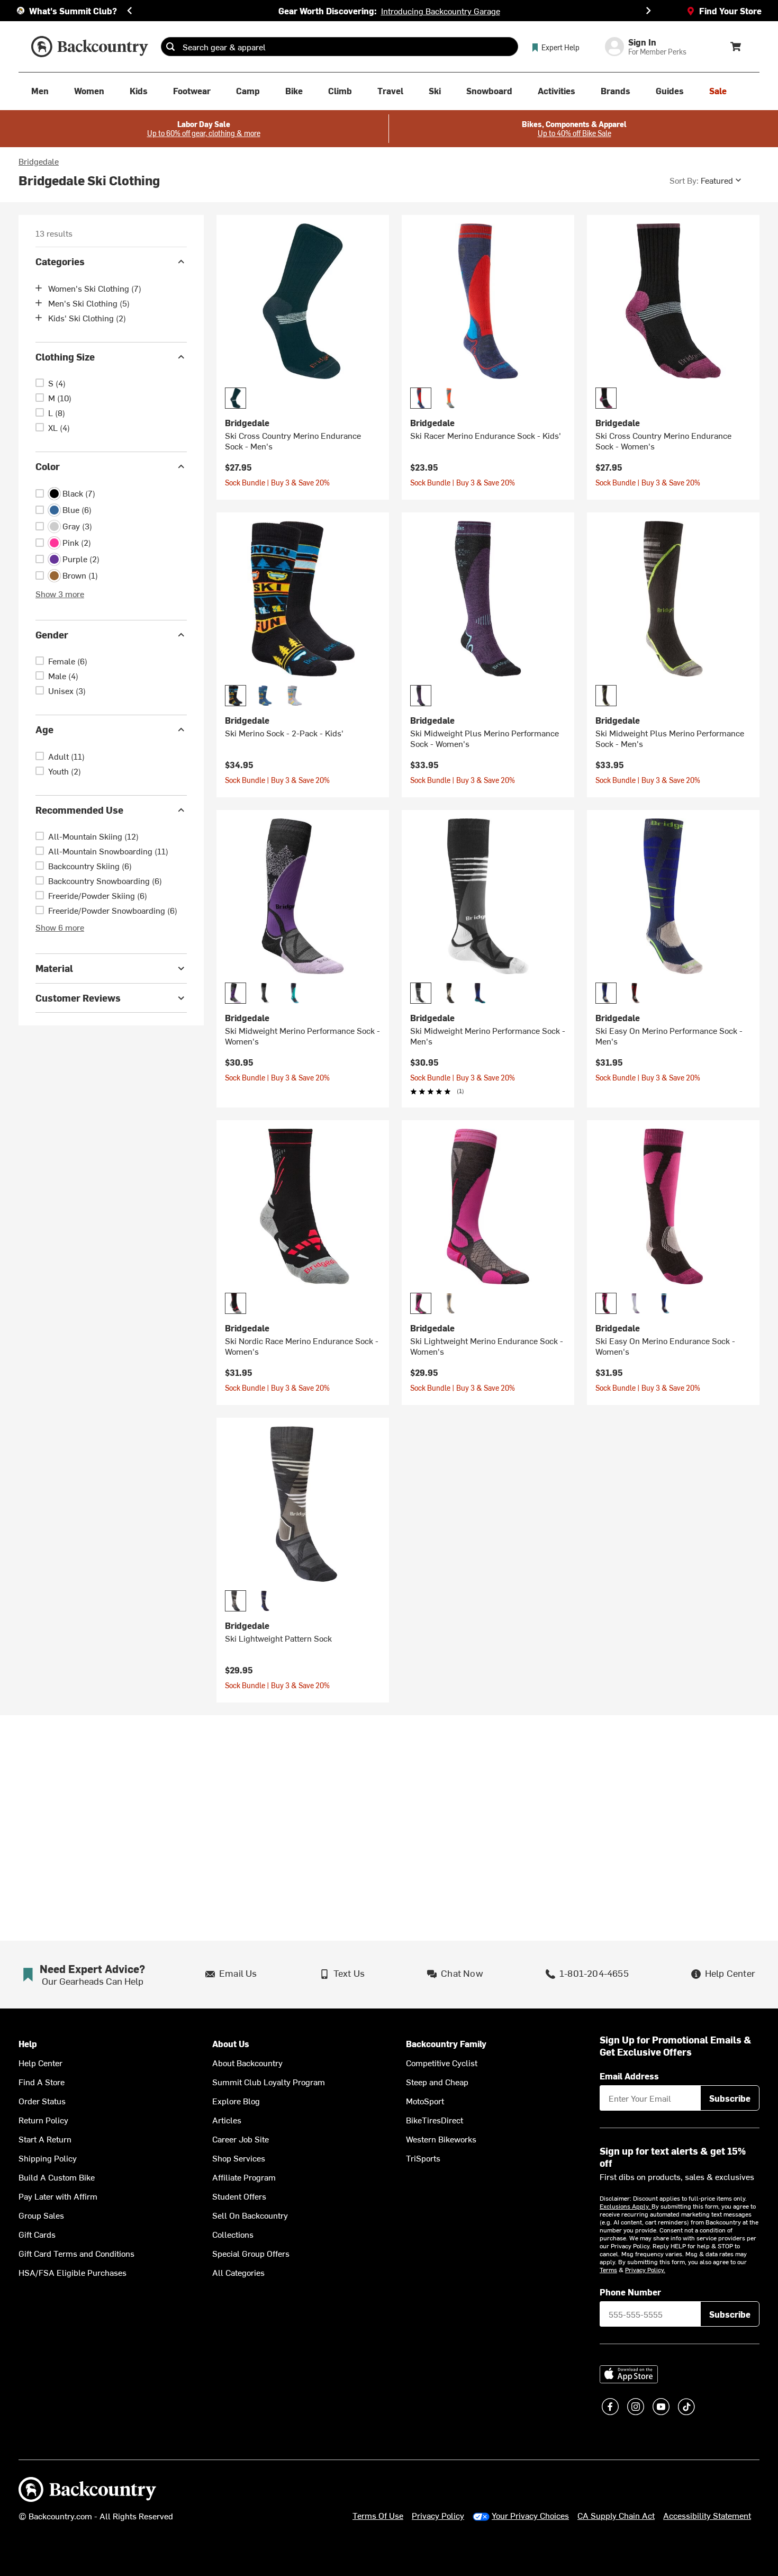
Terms (608, 2269)
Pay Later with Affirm (58, 2196)
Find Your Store (730, 11)
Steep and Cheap (437, 2082)
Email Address (629, 2076)
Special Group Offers (251, 2253)
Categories (60, 261)
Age (44, 729)
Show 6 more (60, 927)
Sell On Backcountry (250, 2215)
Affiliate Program (244, 2177)
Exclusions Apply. (626, 2206)
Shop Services (239, 2158)
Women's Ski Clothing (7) (95, 288)
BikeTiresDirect (435, 2120)
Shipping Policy (48, 2158)
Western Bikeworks (441, 2139)
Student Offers (239, 2196)
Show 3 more (60, 593)
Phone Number (630, 2292)
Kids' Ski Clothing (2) (87, 318)
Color (48, 466)
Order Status (42, 2101)
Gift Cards (37, 2234)
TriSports (423, 2158)
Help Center (40, 2062)
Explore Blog (236, 2101)
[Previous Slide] (130, 11)
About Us (231, 2044)
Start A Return (45, 2139)
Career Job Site (241, 2139)
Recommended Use (79, 810)
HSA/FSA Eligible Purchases (73, 2272)
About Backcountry (247, 2062)
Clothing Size (65, 357)
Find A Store (42, 2082)
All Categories (238, 2272)
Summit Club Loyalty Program (269, 2082)
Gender (52, 634)
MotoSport (425, 2101)
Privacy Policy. (645, 2269)
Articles (227, 2120)
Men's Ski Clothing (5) (89, 303)
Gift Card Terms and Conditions (76, 2253)
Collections (233, 2234)
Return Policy (43, 2120)
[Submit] (170, 47)
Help (28, 2044)
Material (54, 968)
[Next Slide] (648, 11)
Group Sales (41, 2215)
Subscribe (730, 2098)
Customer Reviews (78, 998)
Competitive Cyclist (442, 2062)
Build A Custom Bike (57, 2177)
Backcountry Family (446, 2044)
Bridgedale (39, 161)
